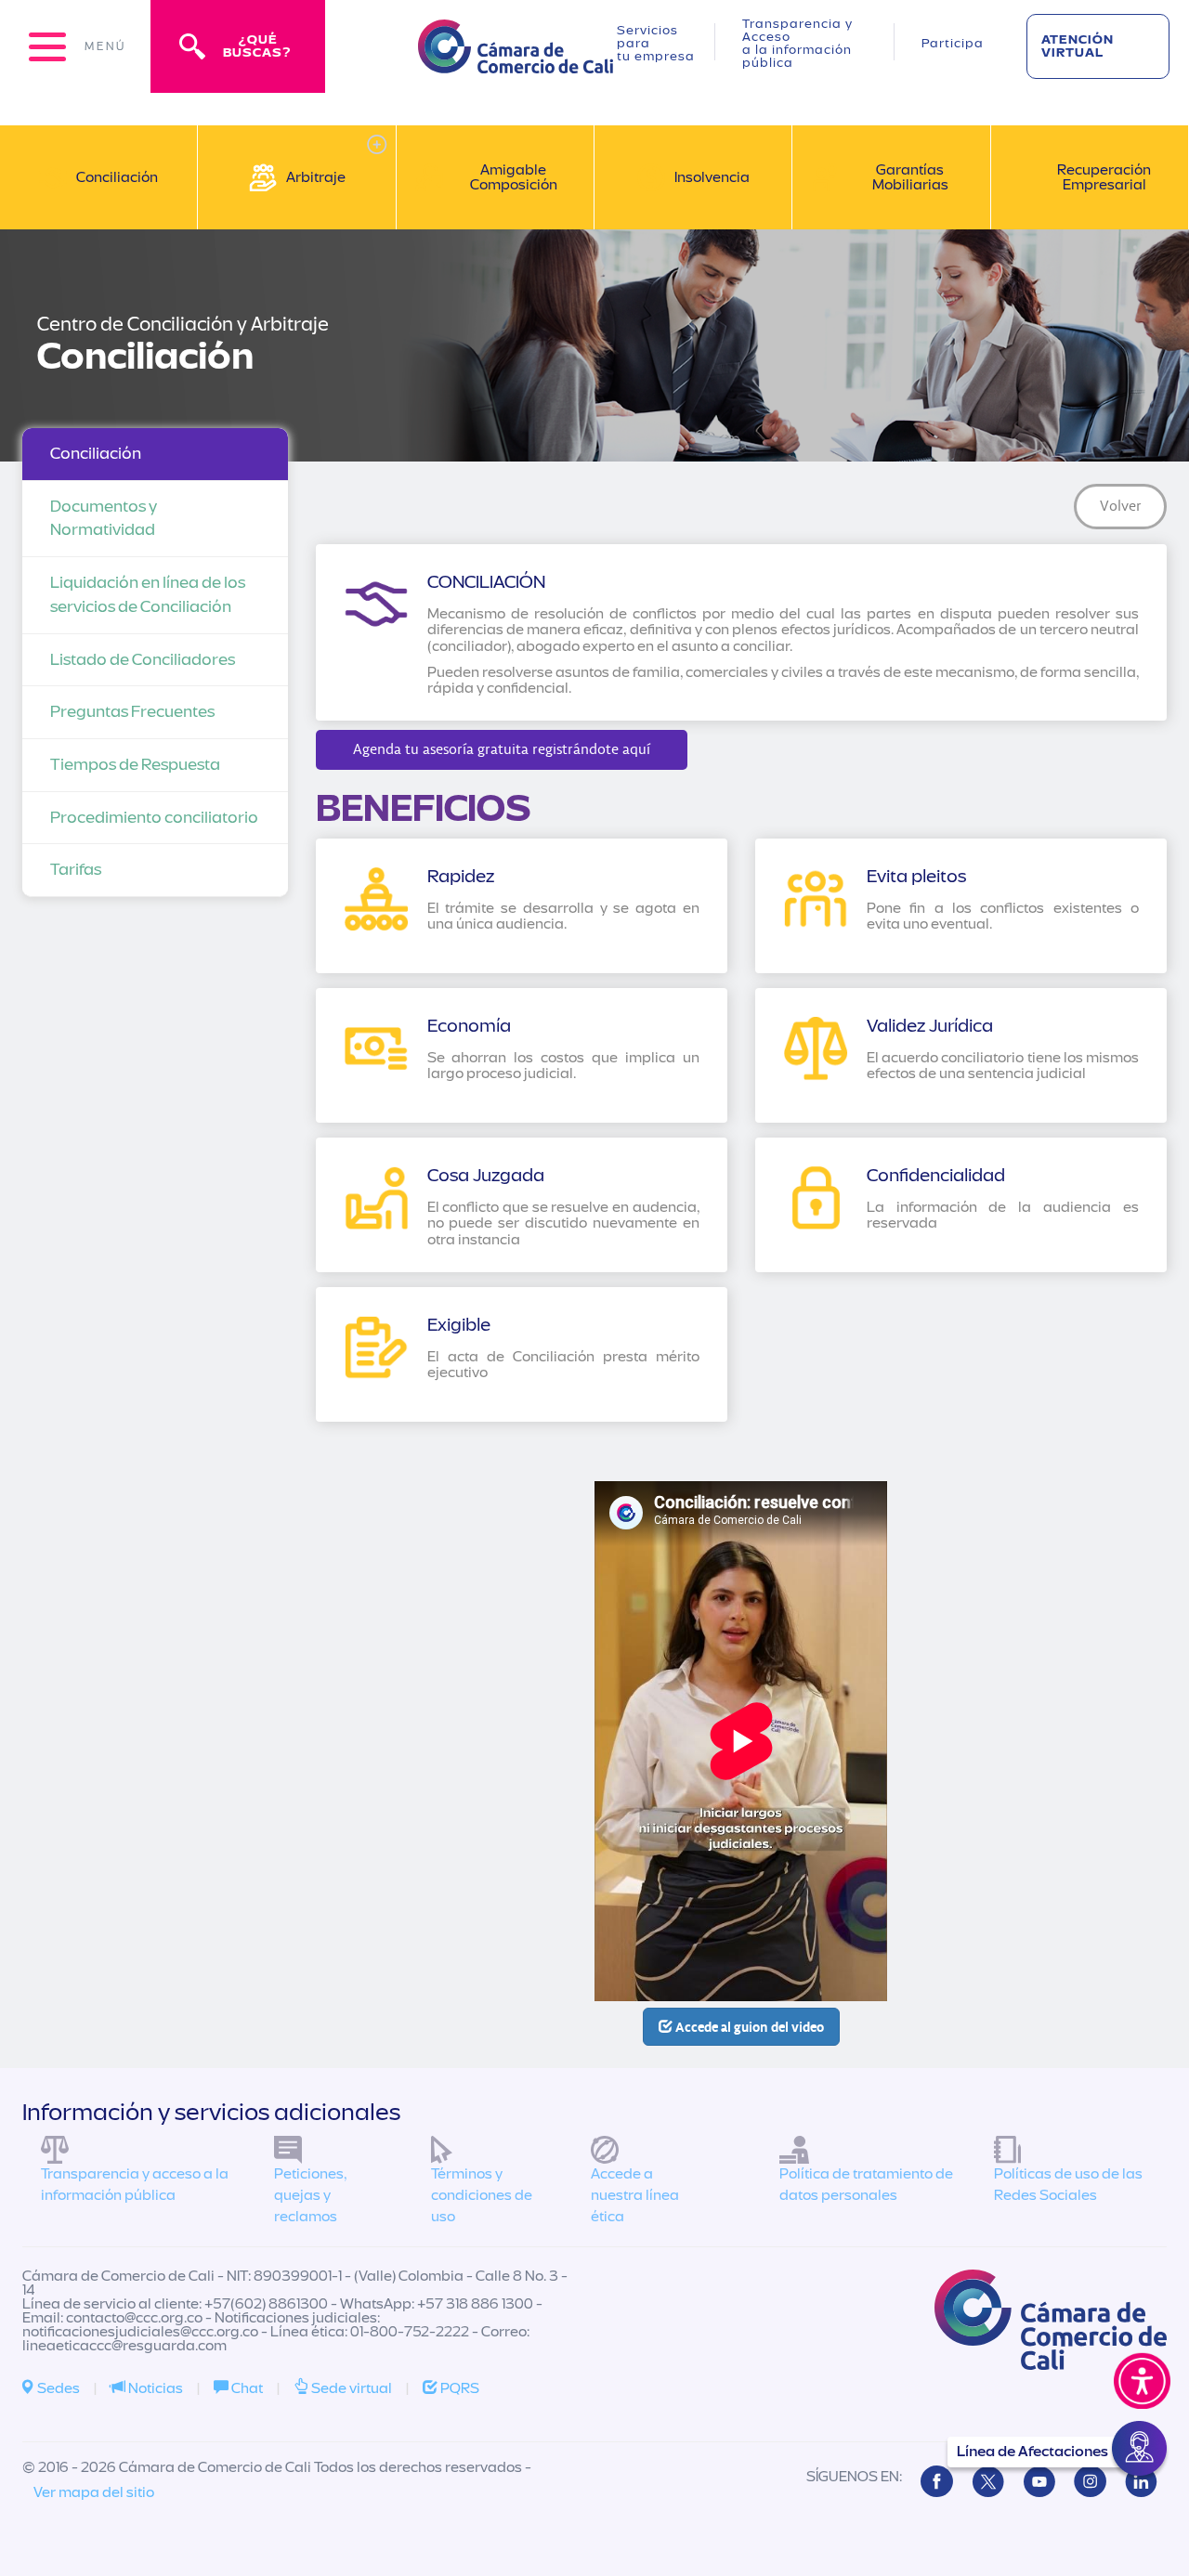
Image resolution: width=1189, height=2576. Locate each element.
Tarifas (76, 870)
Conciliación (117, 177)
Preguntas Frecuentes (132, 712)
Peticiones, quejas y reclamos (310, 2195)
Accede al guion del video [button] (748, 2027)
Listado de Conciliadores (143, 660)
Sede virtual (350, 2388)
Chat (246, 2388)
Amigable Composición (514, 177)
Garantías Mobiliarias (910, 177)
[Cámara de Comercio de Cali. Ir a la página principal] (516, 62)
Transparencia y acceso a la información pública (135, 2185)
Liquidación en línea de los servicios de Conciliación (148, 595)
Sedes (57, 2388)
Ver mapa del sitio (94, 2492)
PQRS (458, 2388)
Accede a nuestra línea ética (635, 2195)
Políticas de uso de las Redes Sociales (1068, 2185)
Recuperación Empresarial (1104, 177)
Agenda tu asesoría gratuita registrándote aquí (502, 749)
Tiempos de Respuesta (135, 765)
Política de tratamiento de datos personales (866, 2185)
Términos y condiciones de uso (482, 2195)
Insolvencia (712, 177)
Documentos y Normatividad (104, 519)
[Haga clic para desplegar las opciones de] (377, 144)
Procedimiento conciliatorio (154, 818)
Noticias (154, 2388)
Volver (1121, 506)
